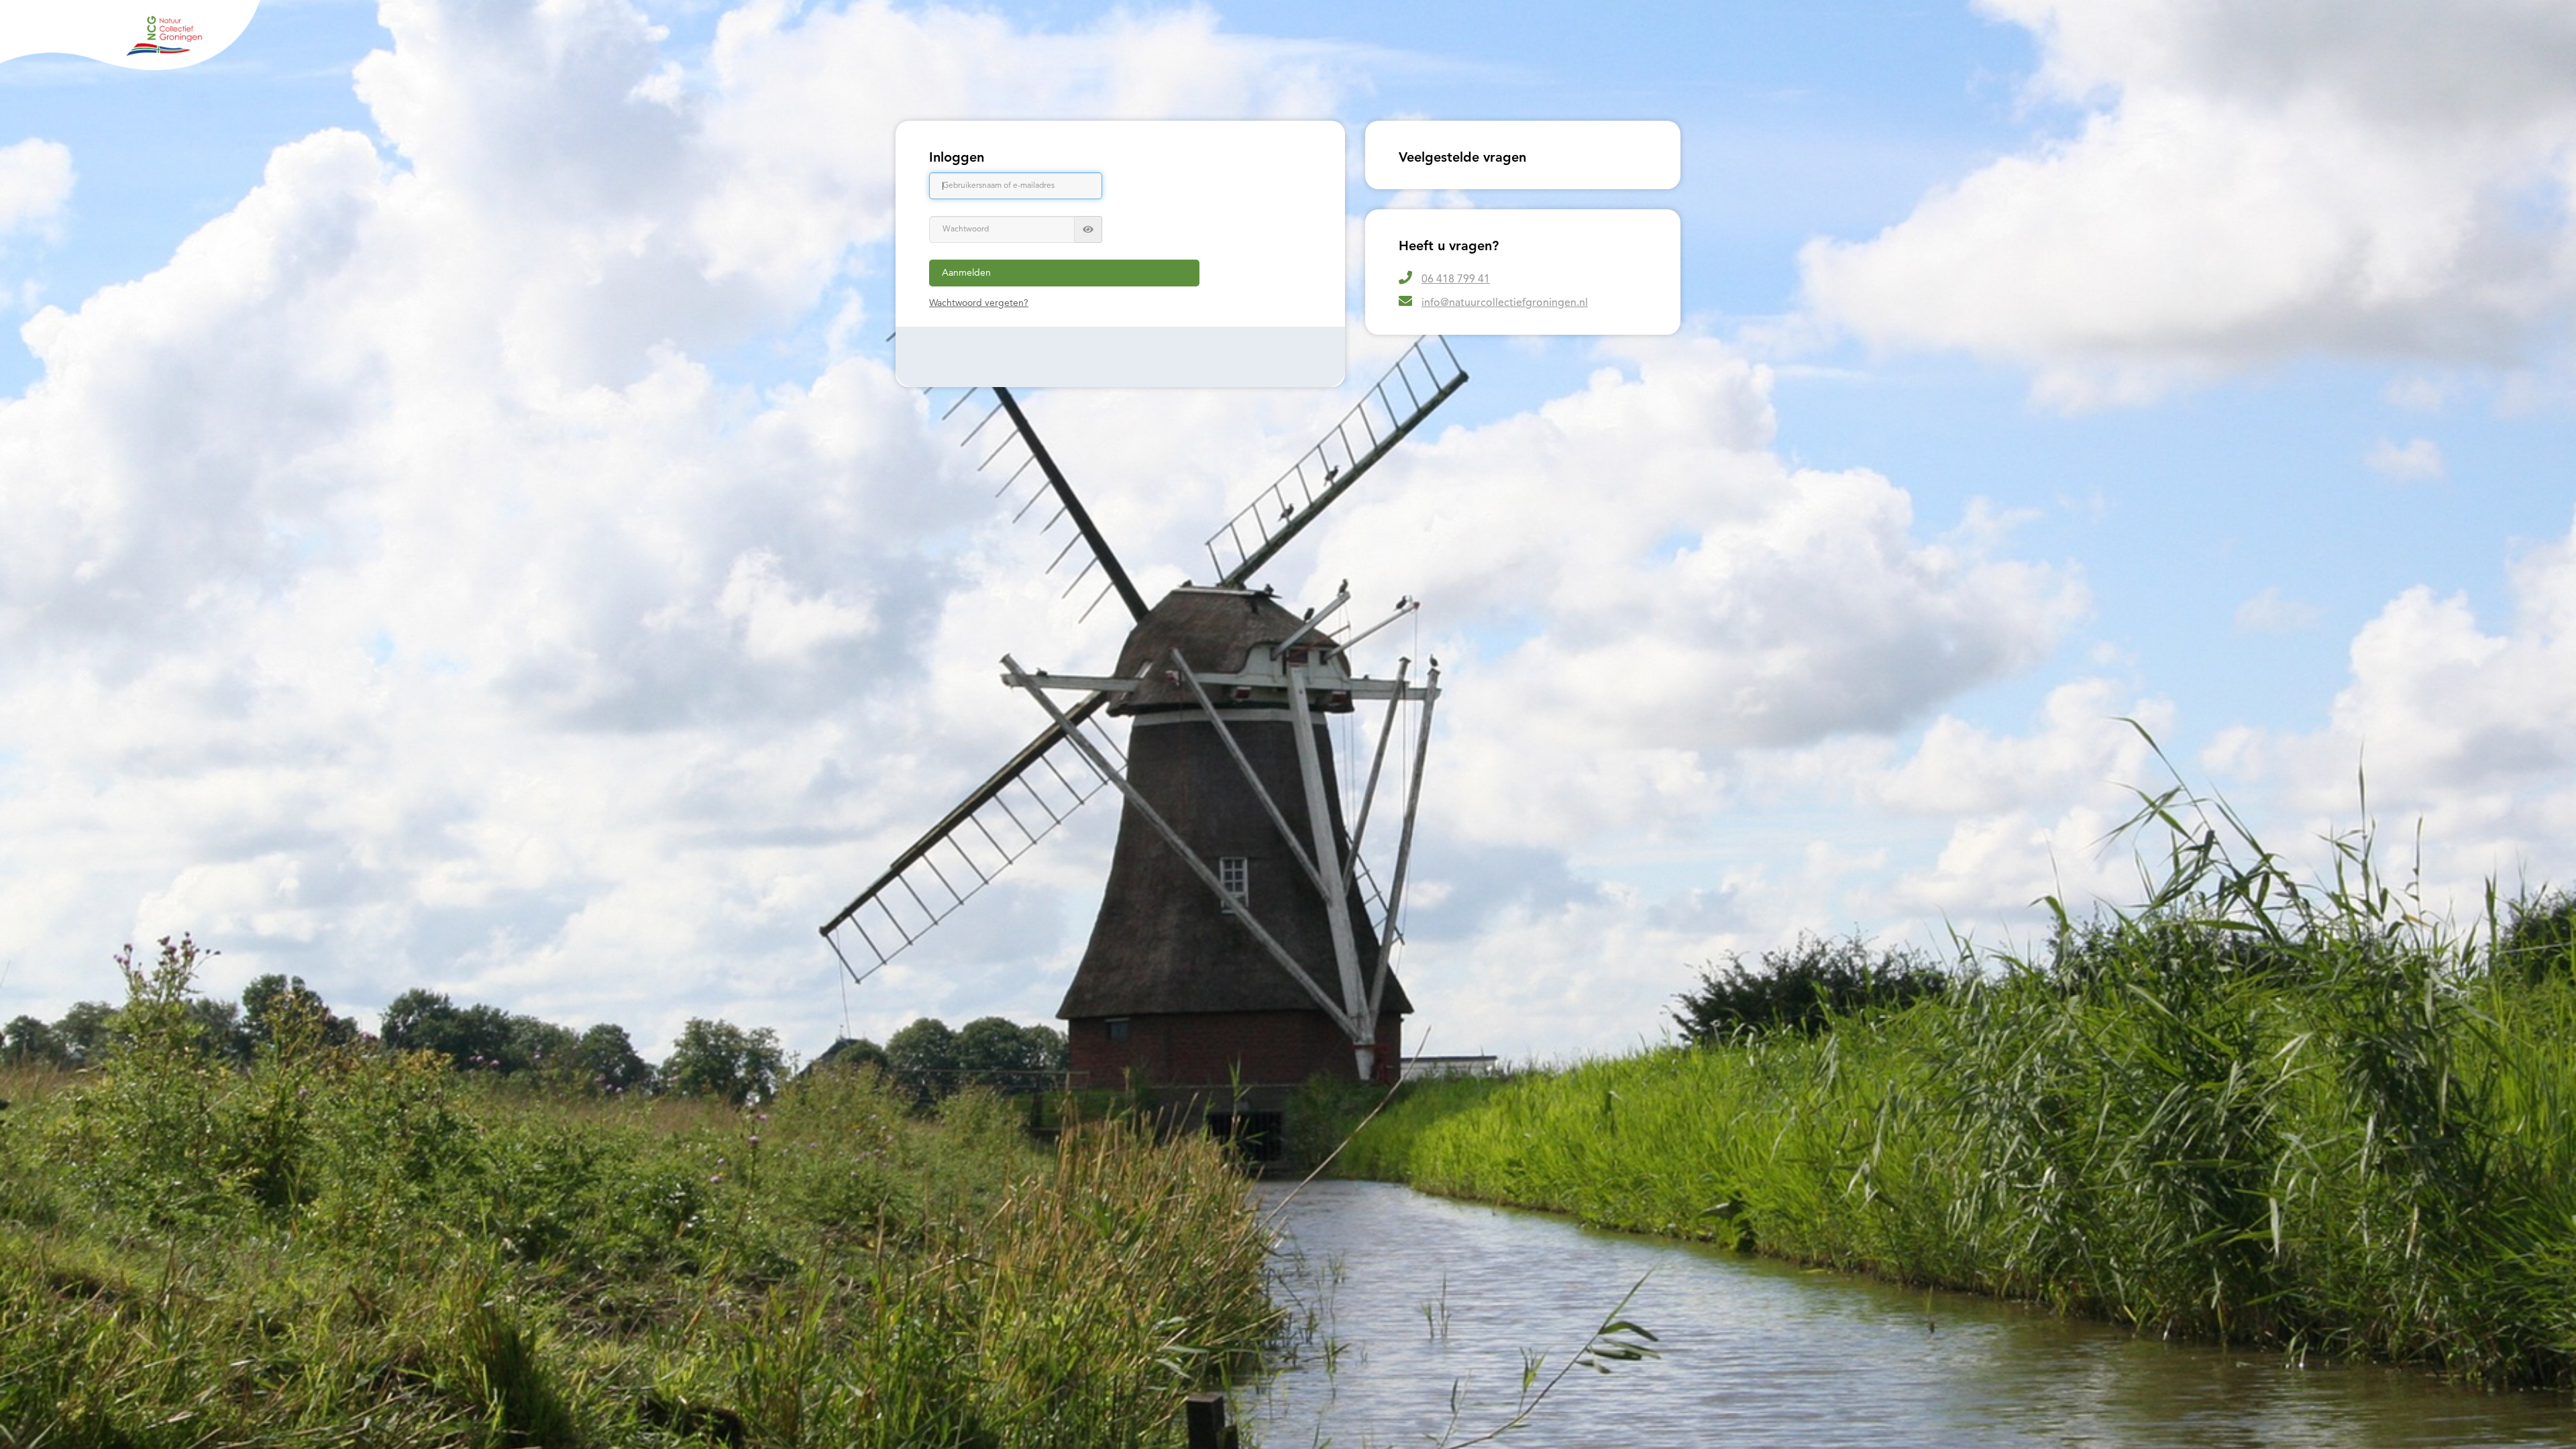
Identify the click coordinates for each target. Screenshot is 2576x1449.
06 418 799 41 (1456, 280)
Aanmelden (966, 273)
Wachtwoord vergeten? (979, 303)
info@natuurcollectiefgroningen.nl (1505, 303)
